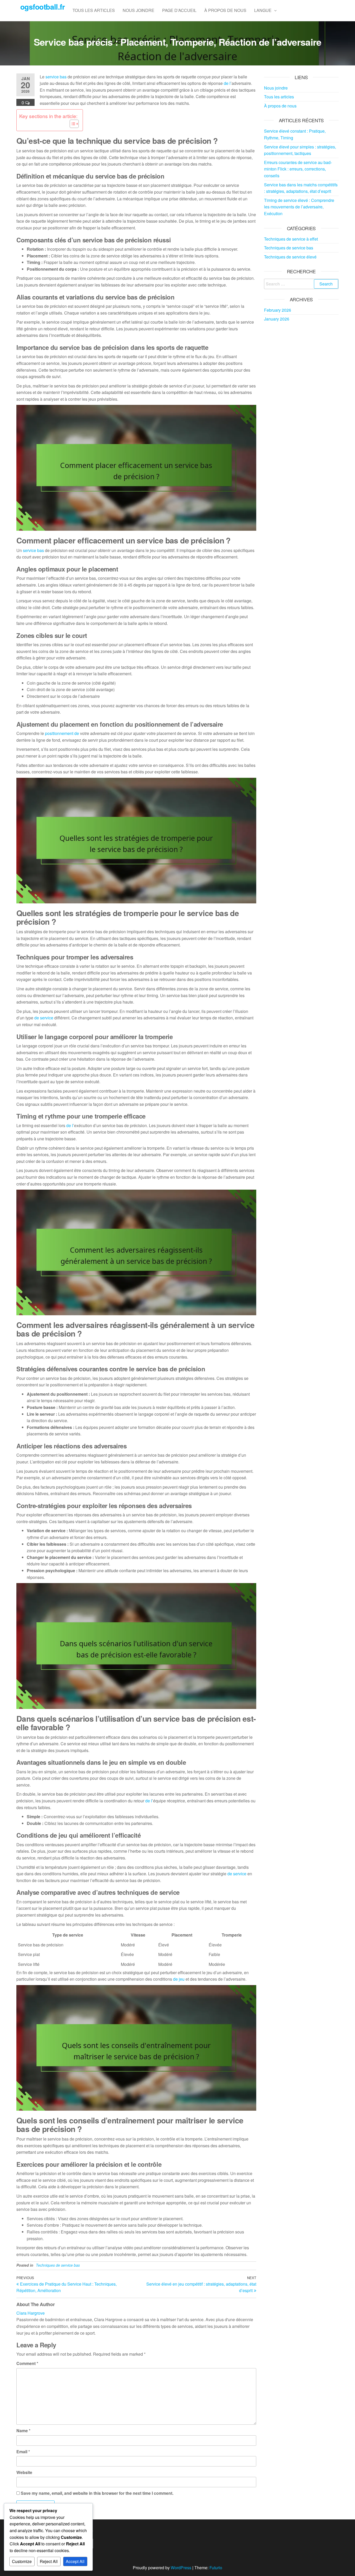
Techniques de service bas (58, 2265)
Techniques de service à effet (291, 239)
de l (227, 83)
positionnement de (62, 733)
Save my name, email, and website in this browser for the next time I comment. (97, 2493)
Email (23, 2452)
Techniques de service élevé (290, 257)
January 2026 (277, 319)
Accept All (75, 2561)
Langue (263, 10)
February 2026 (278, 310)
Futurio (216, 2568)
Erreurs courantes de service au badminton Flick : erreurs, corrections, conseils (298, 169)
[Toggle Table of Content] (72, 124)
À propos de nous (225, 10)
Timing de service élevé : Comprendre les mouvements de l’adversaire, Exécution (299, 207)
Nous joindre (139, 10)
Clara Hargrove (31, 2313)
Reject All (49, 2561)
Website (24, 2472)
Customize (22, 2561)
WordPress (181, 2568)
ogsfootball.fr (42, 7)
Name (23, 2431)
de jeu (179, 1979)
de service (44, 1018)
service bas (56, 77)
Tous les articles (94, 10)
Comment (27, 2363)
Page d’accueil (179, 10)
